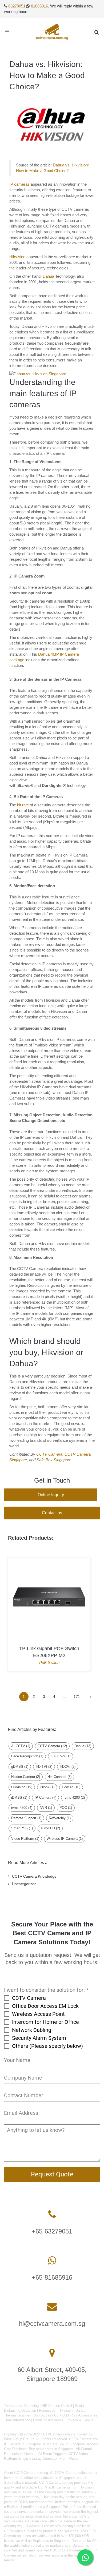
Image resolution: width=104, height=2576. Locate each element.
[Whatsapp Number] (52, 2261)
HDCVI (68, 1767)
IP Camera (45, 1797)
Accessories (88, 2415)
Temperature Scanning (21, 2406)
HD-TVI (44, 1767)
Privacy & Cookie (80, 2420)
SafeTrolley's (14, 2483)
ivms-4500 (22, 1808)
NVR (46, 1808)
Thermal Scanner (17, 2415)
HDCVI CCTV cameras (68, 2550)
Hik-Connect (59, 1777)
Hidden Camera (26, 1777)
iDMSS (19, 1797)
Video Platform (25, 1839)
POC (66, 1808)
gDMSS (20, 1767)
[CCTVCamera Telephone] (52, 2214)
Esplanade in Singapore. (52, 2541)
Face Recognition (27, 1756)
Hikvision (17, 257)
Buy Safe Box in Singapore (64, 2444)
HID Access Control (57, 2406)
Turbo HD (50, 1828)
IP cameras (19, 184)
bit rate (23, 805)
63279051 (17, 6)
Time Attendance (17, 2420)
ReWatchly (60, 1818)
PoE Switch (49, 1663)
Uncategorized (24, 1884)
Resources (47, 2410)
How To (71, 1787)
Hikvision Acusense (48, 2420)
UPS (72, 2415)
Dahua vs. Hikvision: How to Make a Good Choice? (47, 75)
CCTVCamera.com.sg (31, 2473)
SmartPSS (22, 1828)
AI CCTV (21, 1746)
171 (77, 1697)
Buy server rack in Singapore (51, 2449)
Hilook (47, 1787)
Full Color (61, 1756)
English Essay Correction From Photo (48, 2458)
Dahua (48, 276)
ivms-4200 (74, 1797)
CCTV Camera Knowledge (34, 1876)
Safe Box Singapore (54, 1460)
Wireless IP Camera (65, 1839)
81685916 (39, 6)
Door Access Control (49, 2415)
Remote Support (26, 1818)
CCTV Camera (49, 1454)
